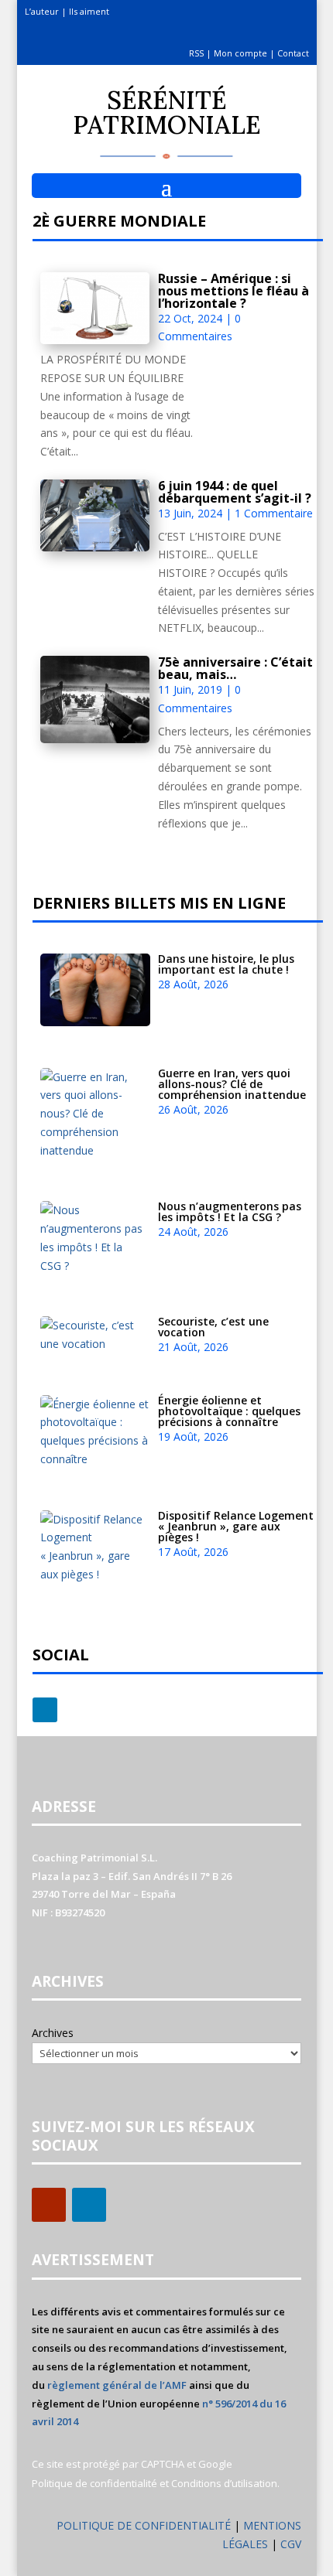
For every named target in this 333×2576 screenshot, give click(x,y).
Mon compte (240, 53)
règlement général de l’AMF (117, 2385)
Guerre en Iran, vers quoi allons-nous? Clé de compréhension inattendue (232, 1084)
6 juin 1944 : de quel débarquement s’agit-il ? (235, 492)
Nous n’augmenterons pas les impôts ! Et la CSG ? (230, 1211)
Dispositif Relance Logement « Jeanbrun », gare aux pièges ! (236, 1526)
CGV (291, 2544)
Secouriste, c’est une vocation (213, 1327)
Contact (293, 53)
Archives (53, 2033)
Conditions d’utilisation (224, 2483)
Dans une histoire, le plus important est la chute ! (226, 964)
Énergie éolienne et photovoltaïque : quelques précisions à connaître (229, 1411)
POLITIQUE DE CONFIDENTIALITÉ (144, 2525)
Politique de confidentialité (94, 2483)
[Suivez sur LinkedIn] (45, 1710)
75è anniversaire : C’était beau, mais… (235, 668)
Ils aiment (89, 11)
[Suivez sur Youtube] (49, 2205)
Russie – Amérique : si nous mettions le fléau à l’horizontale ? (233, 291)
